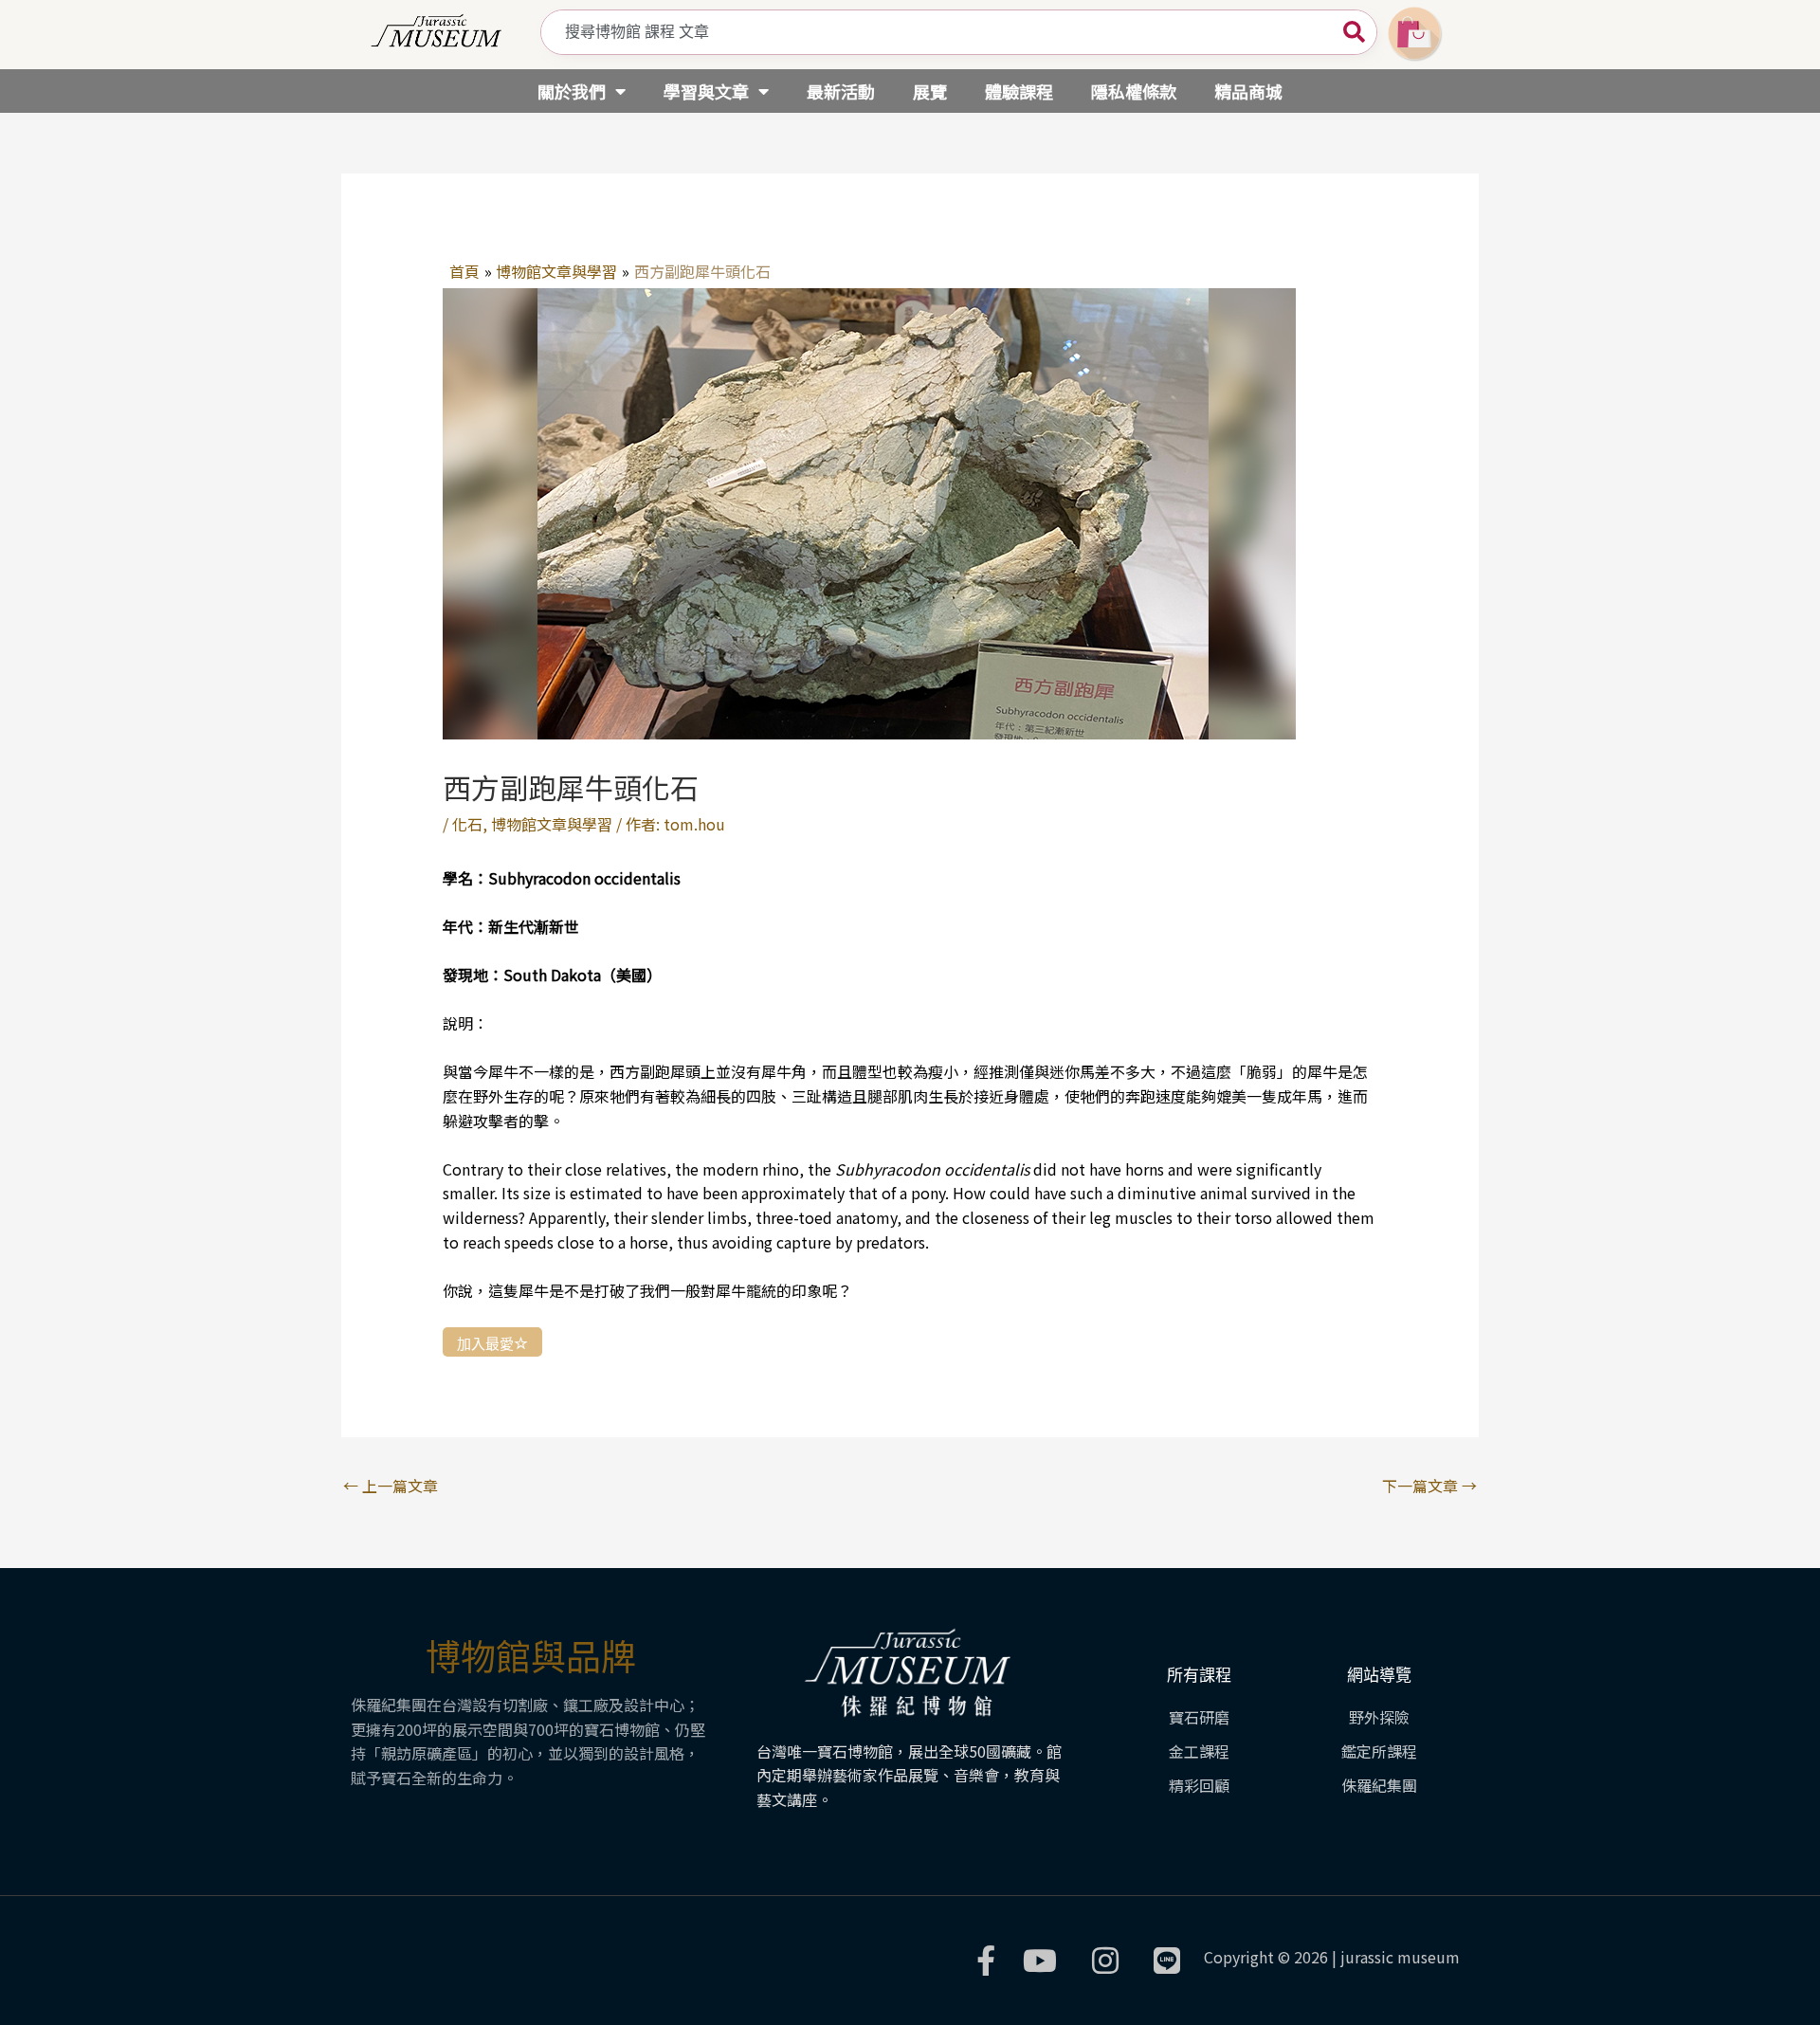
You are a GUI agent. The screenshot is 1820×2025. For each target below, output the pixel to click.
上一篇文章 (391, 1486)
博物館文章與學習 (552, 824)
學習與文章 (706, 91)
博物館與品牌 (531, 1658)
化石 (467, 824)
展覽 (930, 91)
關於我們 (572, 91)
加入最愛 (485, 1343)
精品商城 (1248, 91)
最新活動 (841, 91)
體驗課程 (1019, 91)
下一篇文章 (1429, 1486)
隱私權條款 (1134, 91)
